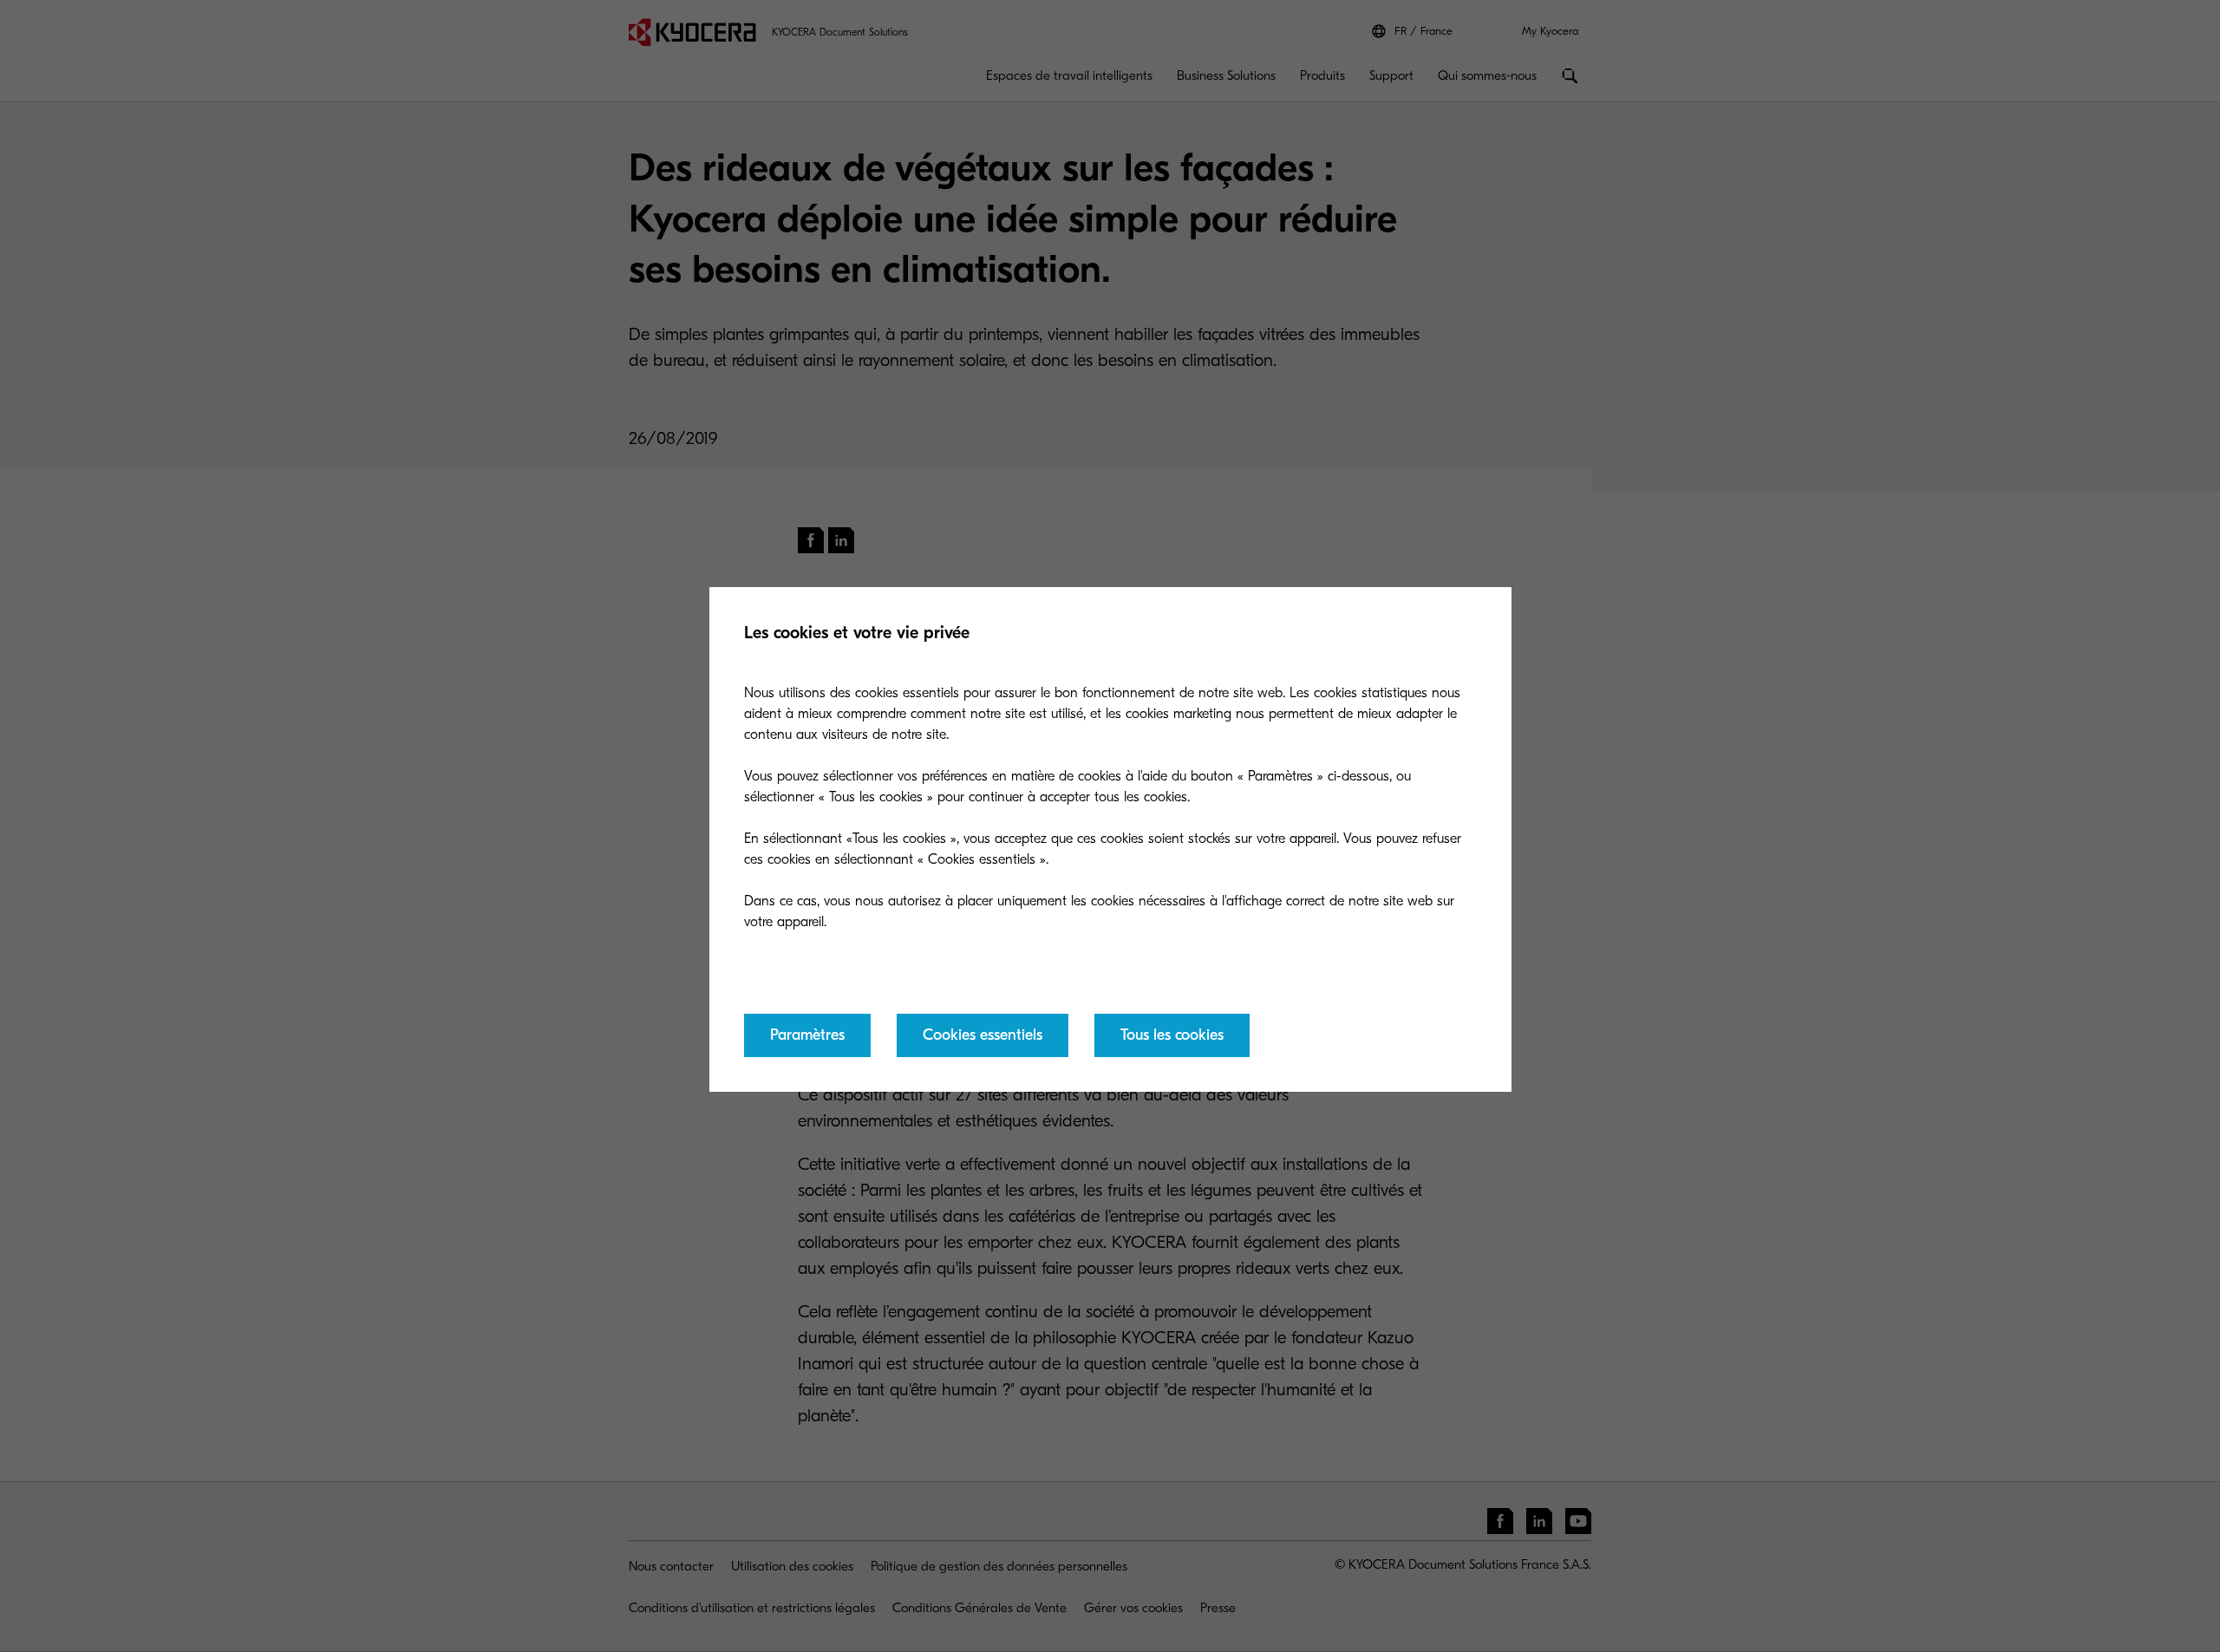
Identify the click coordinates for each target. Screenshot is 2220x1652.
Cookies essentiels (983, 1035)
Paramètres (807, 1035)
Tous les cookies (1172, 1035)
